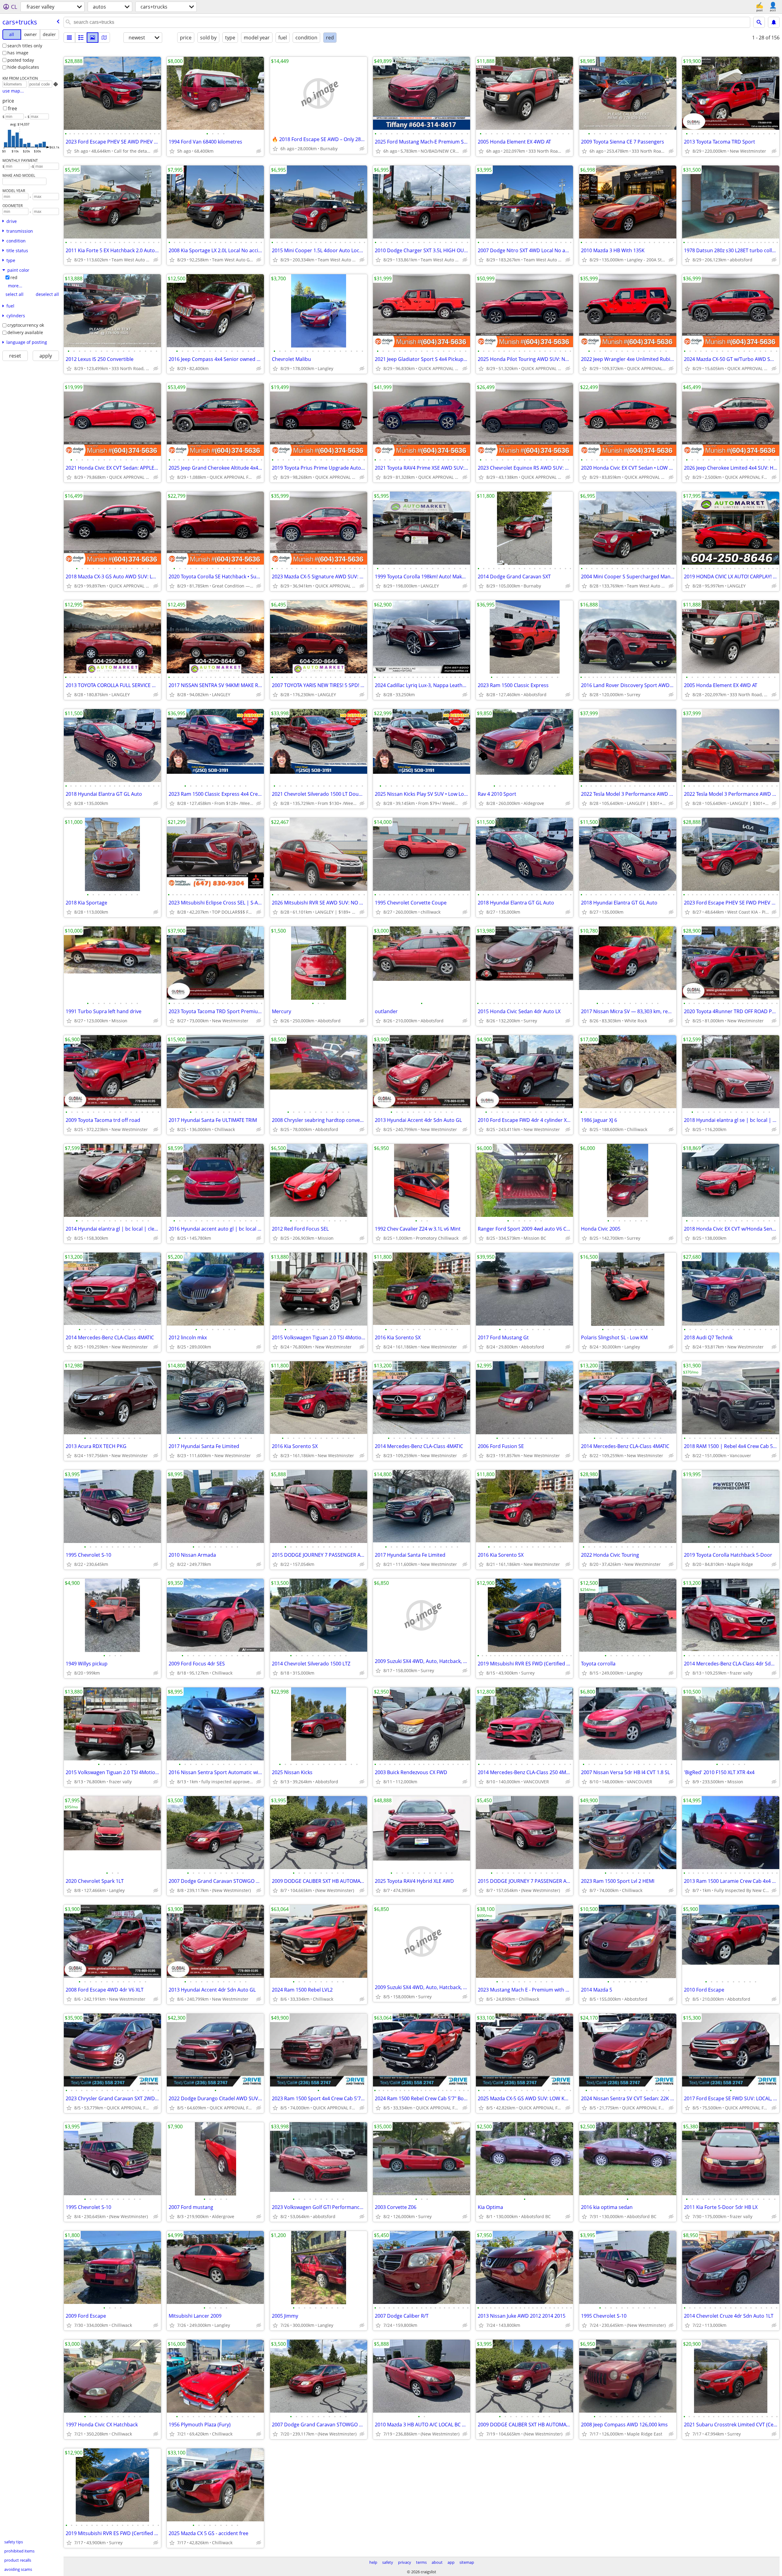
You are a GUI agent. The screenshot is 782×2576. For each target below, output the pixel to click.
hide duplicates (23, 67)
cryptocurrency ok (26, 325)
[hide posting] (156, 151)
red (14, 277)
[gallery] (93, 38)
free (13, 108)
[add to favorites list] (69, 151)
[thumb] (81, 38)
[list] (69, 38)
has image (18, 53)
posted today (21, 60)
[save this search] (774, 22)
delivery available (25, 332)
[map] (104, 38)
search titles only (25, 46)
